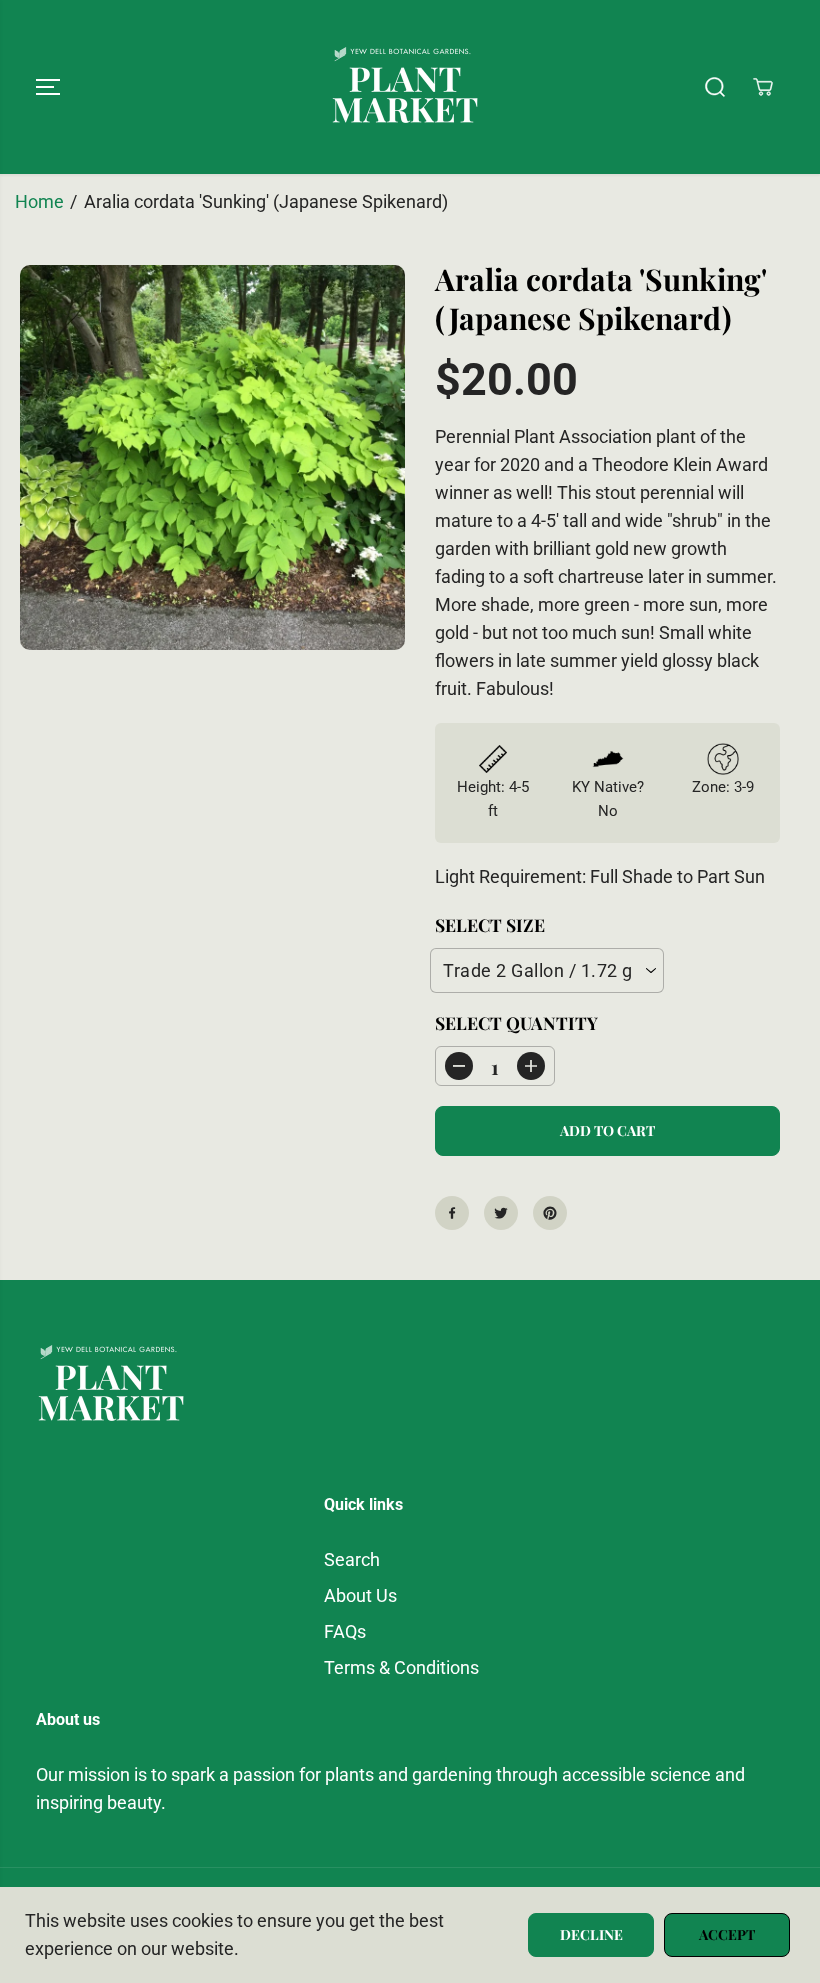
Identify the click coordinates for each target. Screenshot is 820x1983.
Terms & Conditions (401, 1668)
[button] (48, 87)
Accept (727, 1934)
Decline (591, 1934)
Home (39, 202)
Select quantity (516, 1022)
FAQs (345, 1632)
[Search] (715, 87)
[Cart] (763, 87)
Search (352, 1560)
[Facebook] (452, 1213)
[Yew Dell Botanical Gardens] (405, 87)
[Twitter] (501, 1213)
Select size (490, 924)
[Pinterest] (550, 1213)
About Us (360, 1596)
